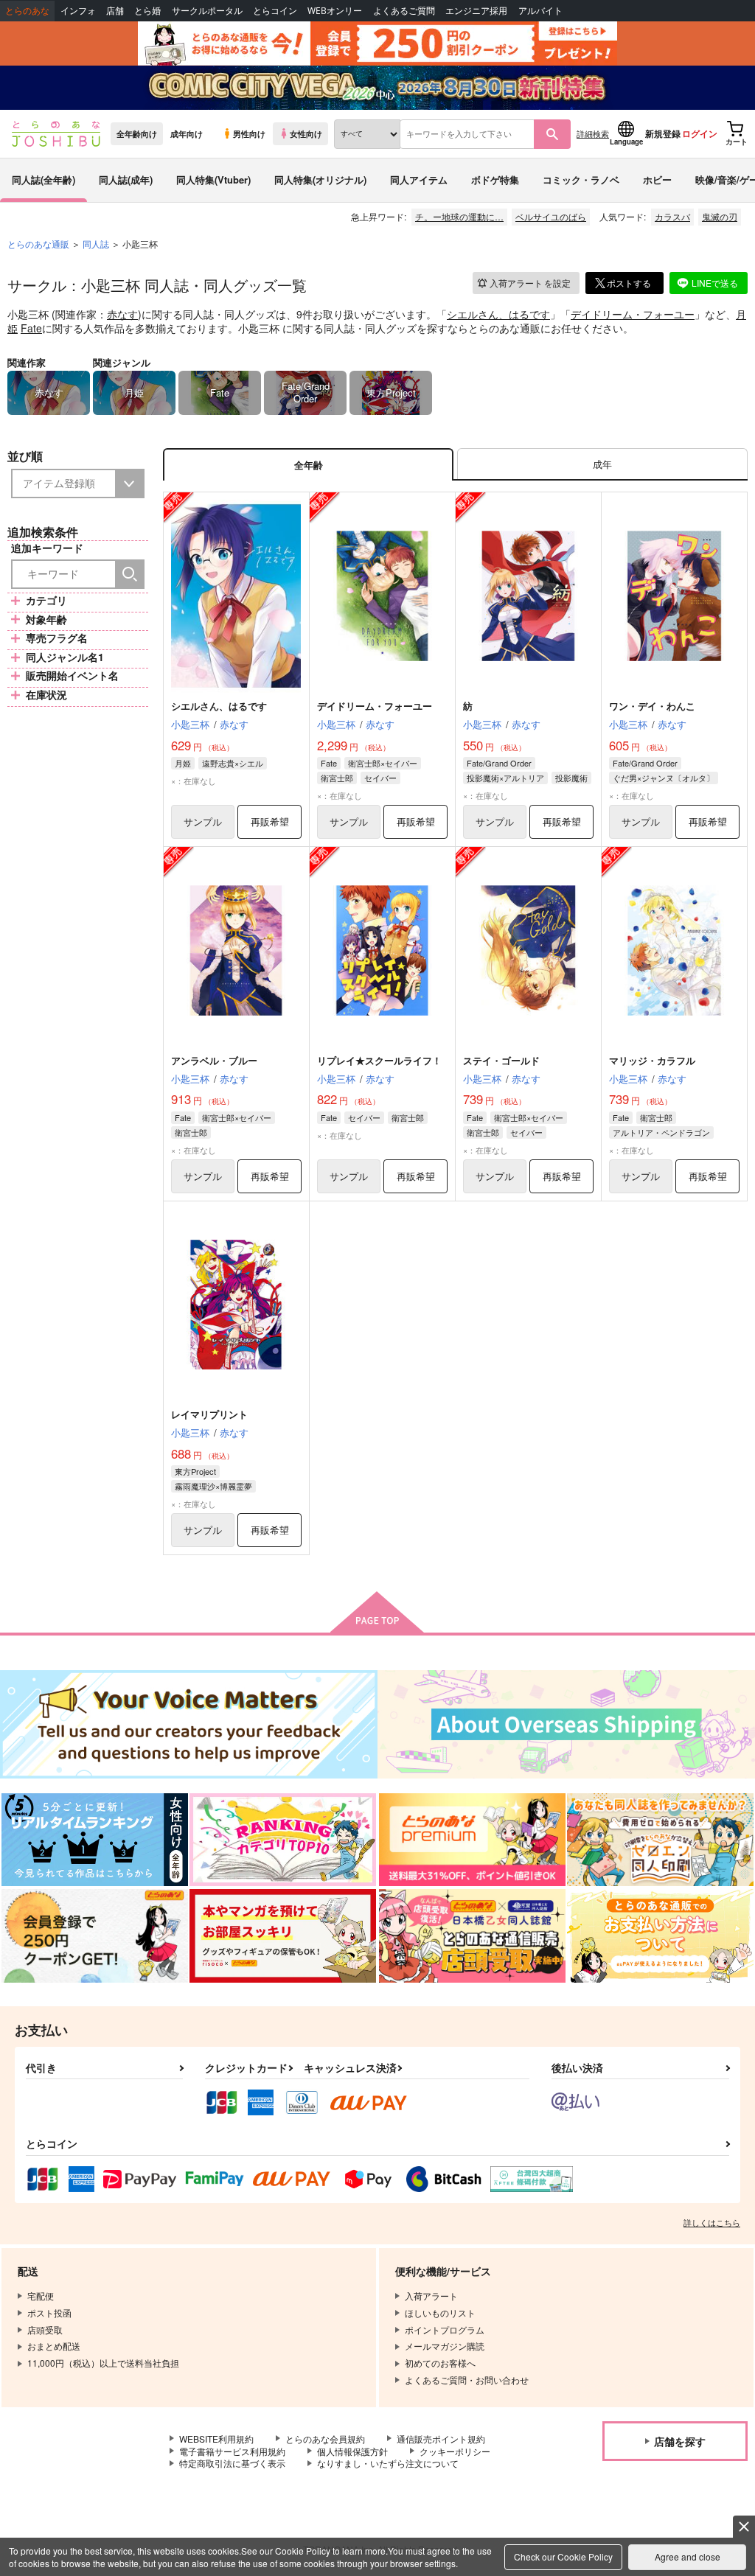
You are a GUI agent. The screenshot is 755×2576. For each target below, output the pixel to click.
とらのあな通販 (38, 244)
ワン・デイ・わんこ (652, 706)
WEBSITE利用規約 (216, 2439)
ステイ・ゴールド (501, 1060)
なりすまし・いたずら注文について (388, 2463)
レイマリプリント (209, 1414)
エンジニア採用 (476, 11)
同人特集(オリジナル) (320, 179)
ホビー (657, 179)
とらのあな (27, 11)
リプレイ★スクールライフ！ (379, 1060)
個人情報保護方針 (352, 2451)
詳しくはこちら (712, 2222)
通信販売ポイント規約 (441, 2439)
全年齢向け (137, 133)
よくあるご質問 (404, 11)
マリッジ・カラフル (652, 1060)
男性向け (249, 133)
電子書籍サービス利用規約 (232, 2451)
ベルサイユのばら (551, 216)
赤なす (122, 314)
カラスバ (672, 216)
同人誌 (96, 244)
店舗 (115, 11)
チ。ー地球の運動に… (459, 216)
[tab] (602, 465)
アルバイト (540, 11)
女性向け (306, 133)
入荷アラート (530, 283)
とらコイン (275, 11)
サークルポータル (207, 11)
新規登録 (663, 133)
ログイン (700, 133)
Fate (31, 328)
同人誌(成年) (126, 179)
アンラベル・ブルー (214, 1060)
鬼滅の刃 (720, 216)
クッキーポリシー (455, 2451)
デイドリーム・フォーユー (633, 314)
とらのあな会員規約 (325, 2439)
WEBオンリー (335, 11)
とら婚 (147, 11)
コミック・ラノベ (581, 179)
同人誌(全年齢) (44, 179)
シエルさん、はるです (498, 314)
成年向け (187, 133)
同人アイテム (419, 179)
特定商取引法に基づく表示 (232, 2463)
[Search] (130, 574)
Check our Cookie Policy (563, 2556)
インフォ (78, 11)
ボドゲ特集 (495, 179)
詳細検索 (593, 133)
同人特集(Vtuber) (213, 179)
